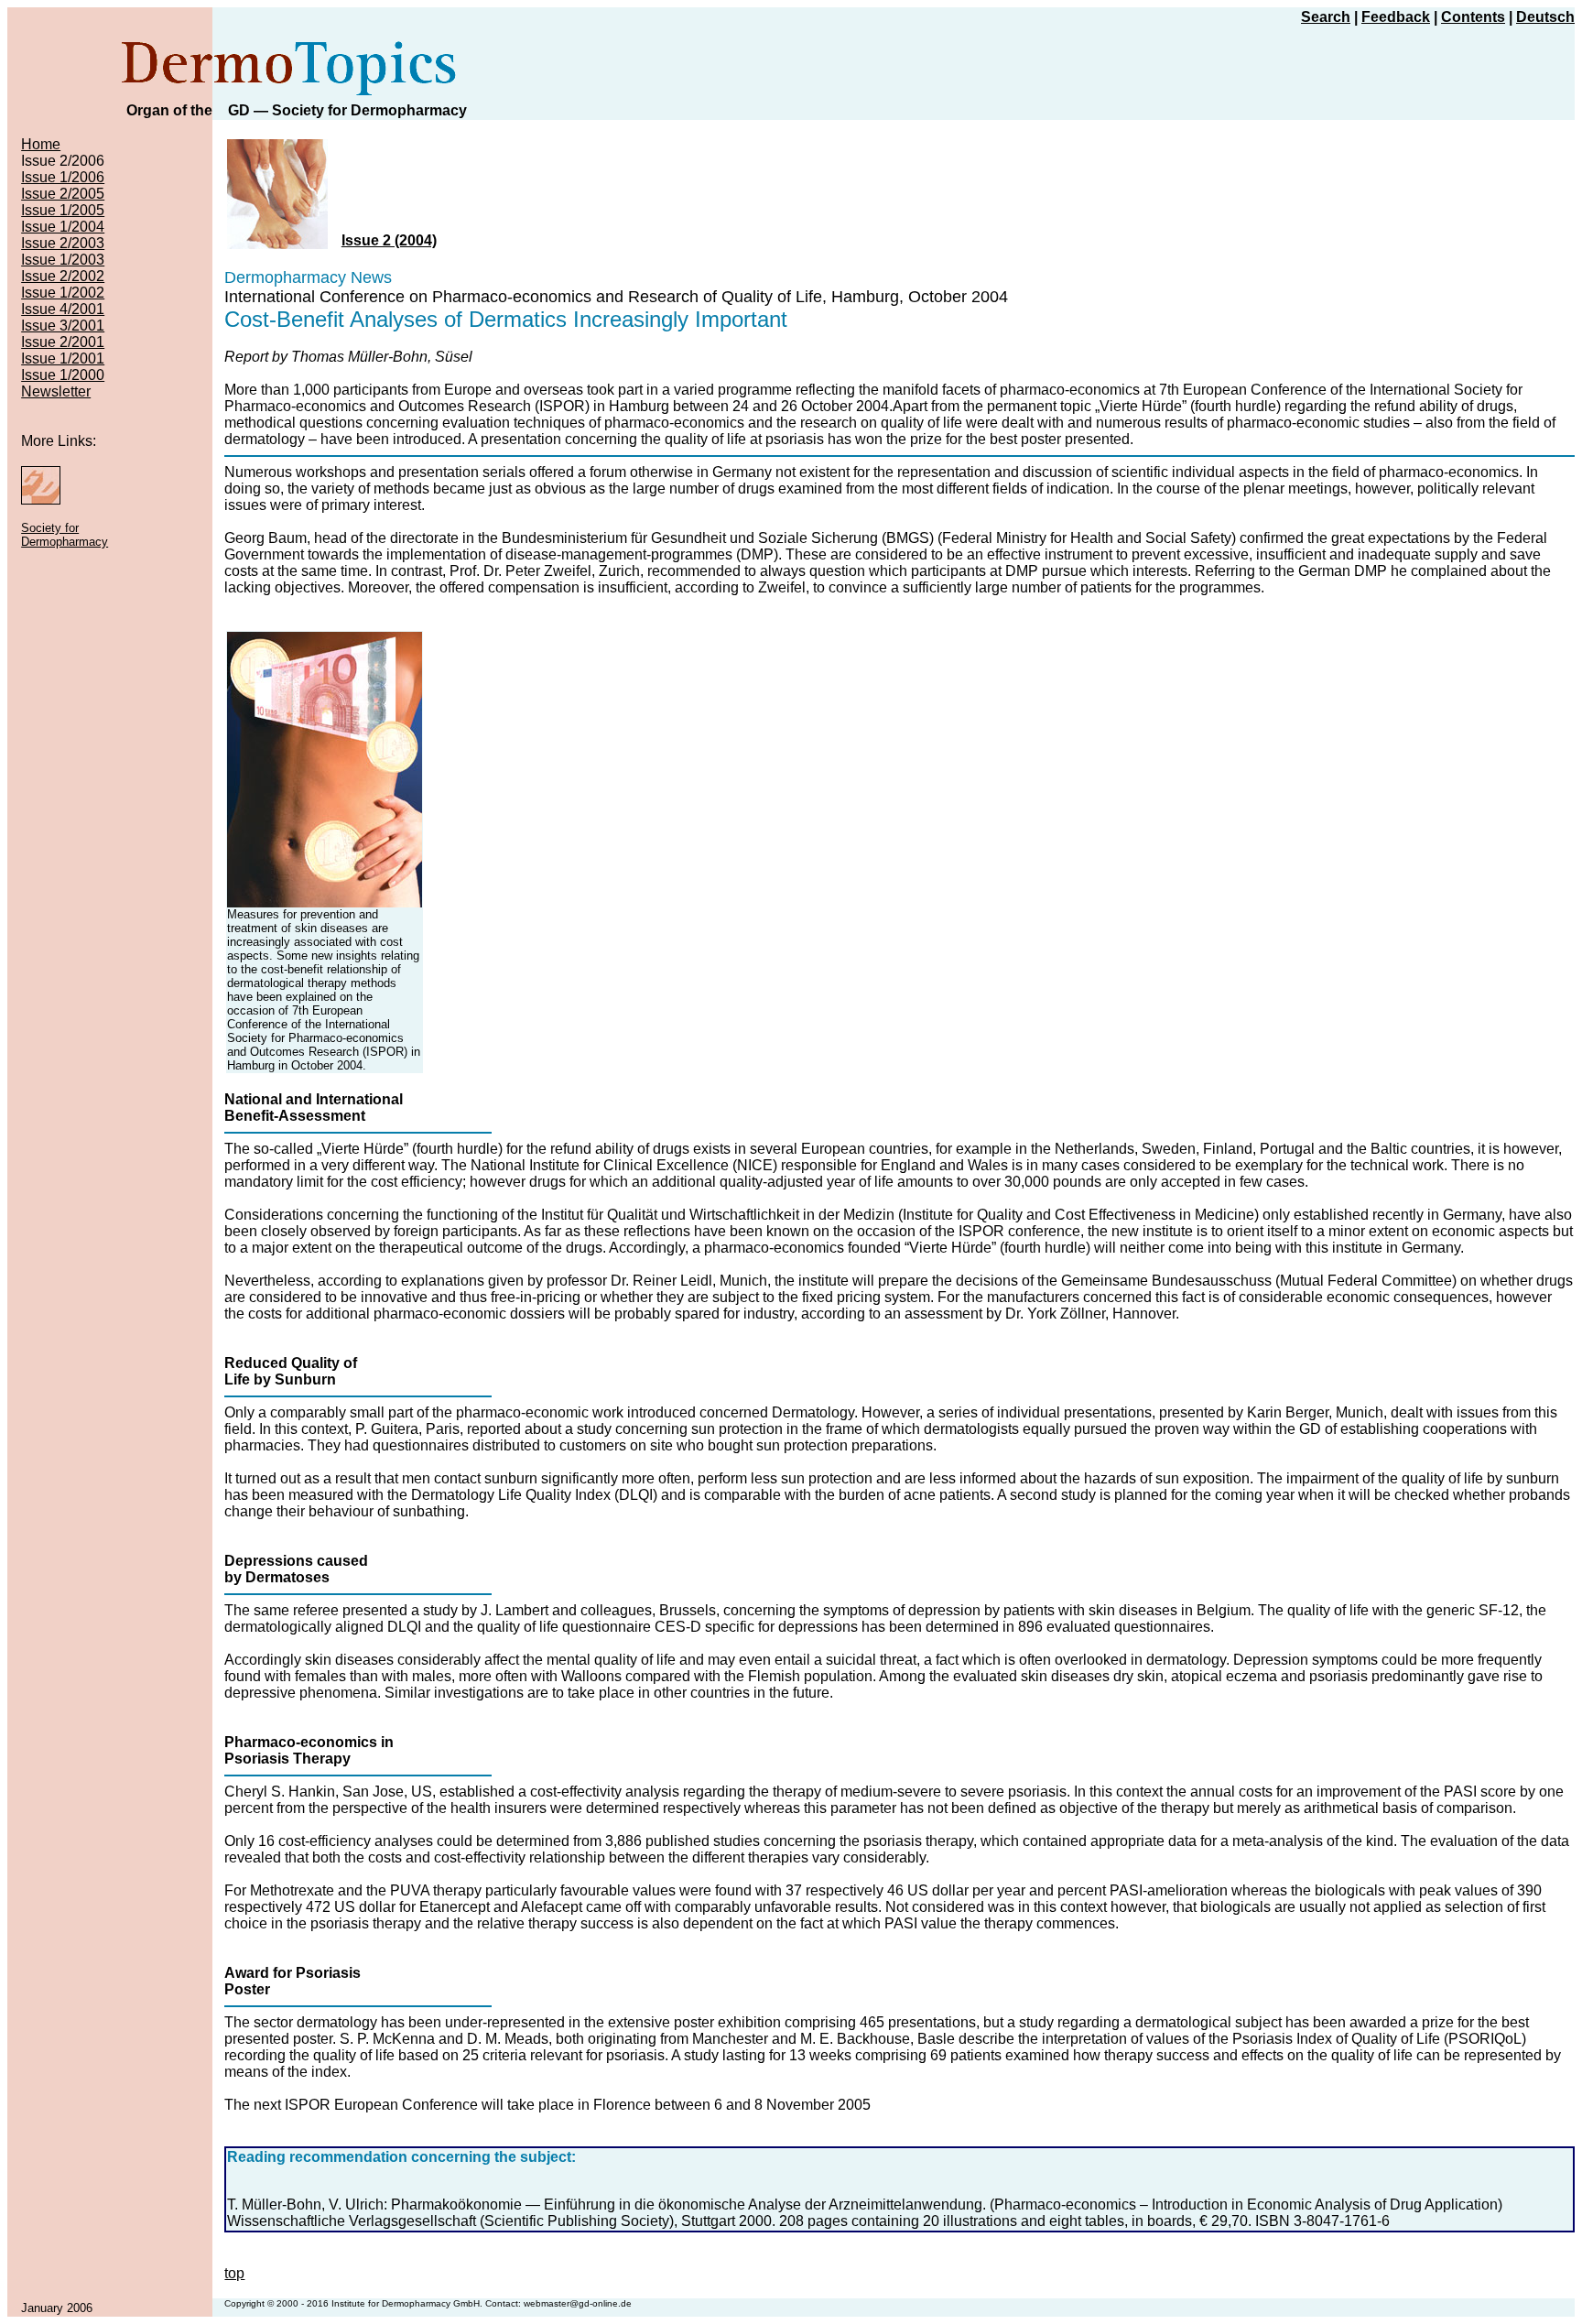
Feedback (1396, 17)
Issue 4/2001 (63, 309)
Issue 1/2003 (63, 260)
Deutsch (1545, 17)
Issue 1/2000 (63, 375)
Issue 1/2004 (63, 227)
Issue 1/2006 (63, 177)
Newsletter (56, 391)
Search (1326, 17)
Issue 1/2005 (63, 210)
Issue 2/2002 (63, 276)
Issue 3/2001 (63, 326)
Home (41, 144)
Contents (1473, 17)
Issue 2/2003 (63, 243)
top (234, 2273)
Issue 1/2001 (63, 358)
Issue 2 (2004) (389, 240)
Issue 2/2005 (63, 194)
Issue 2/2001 (63, 342)
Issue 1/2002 (63, 293)
